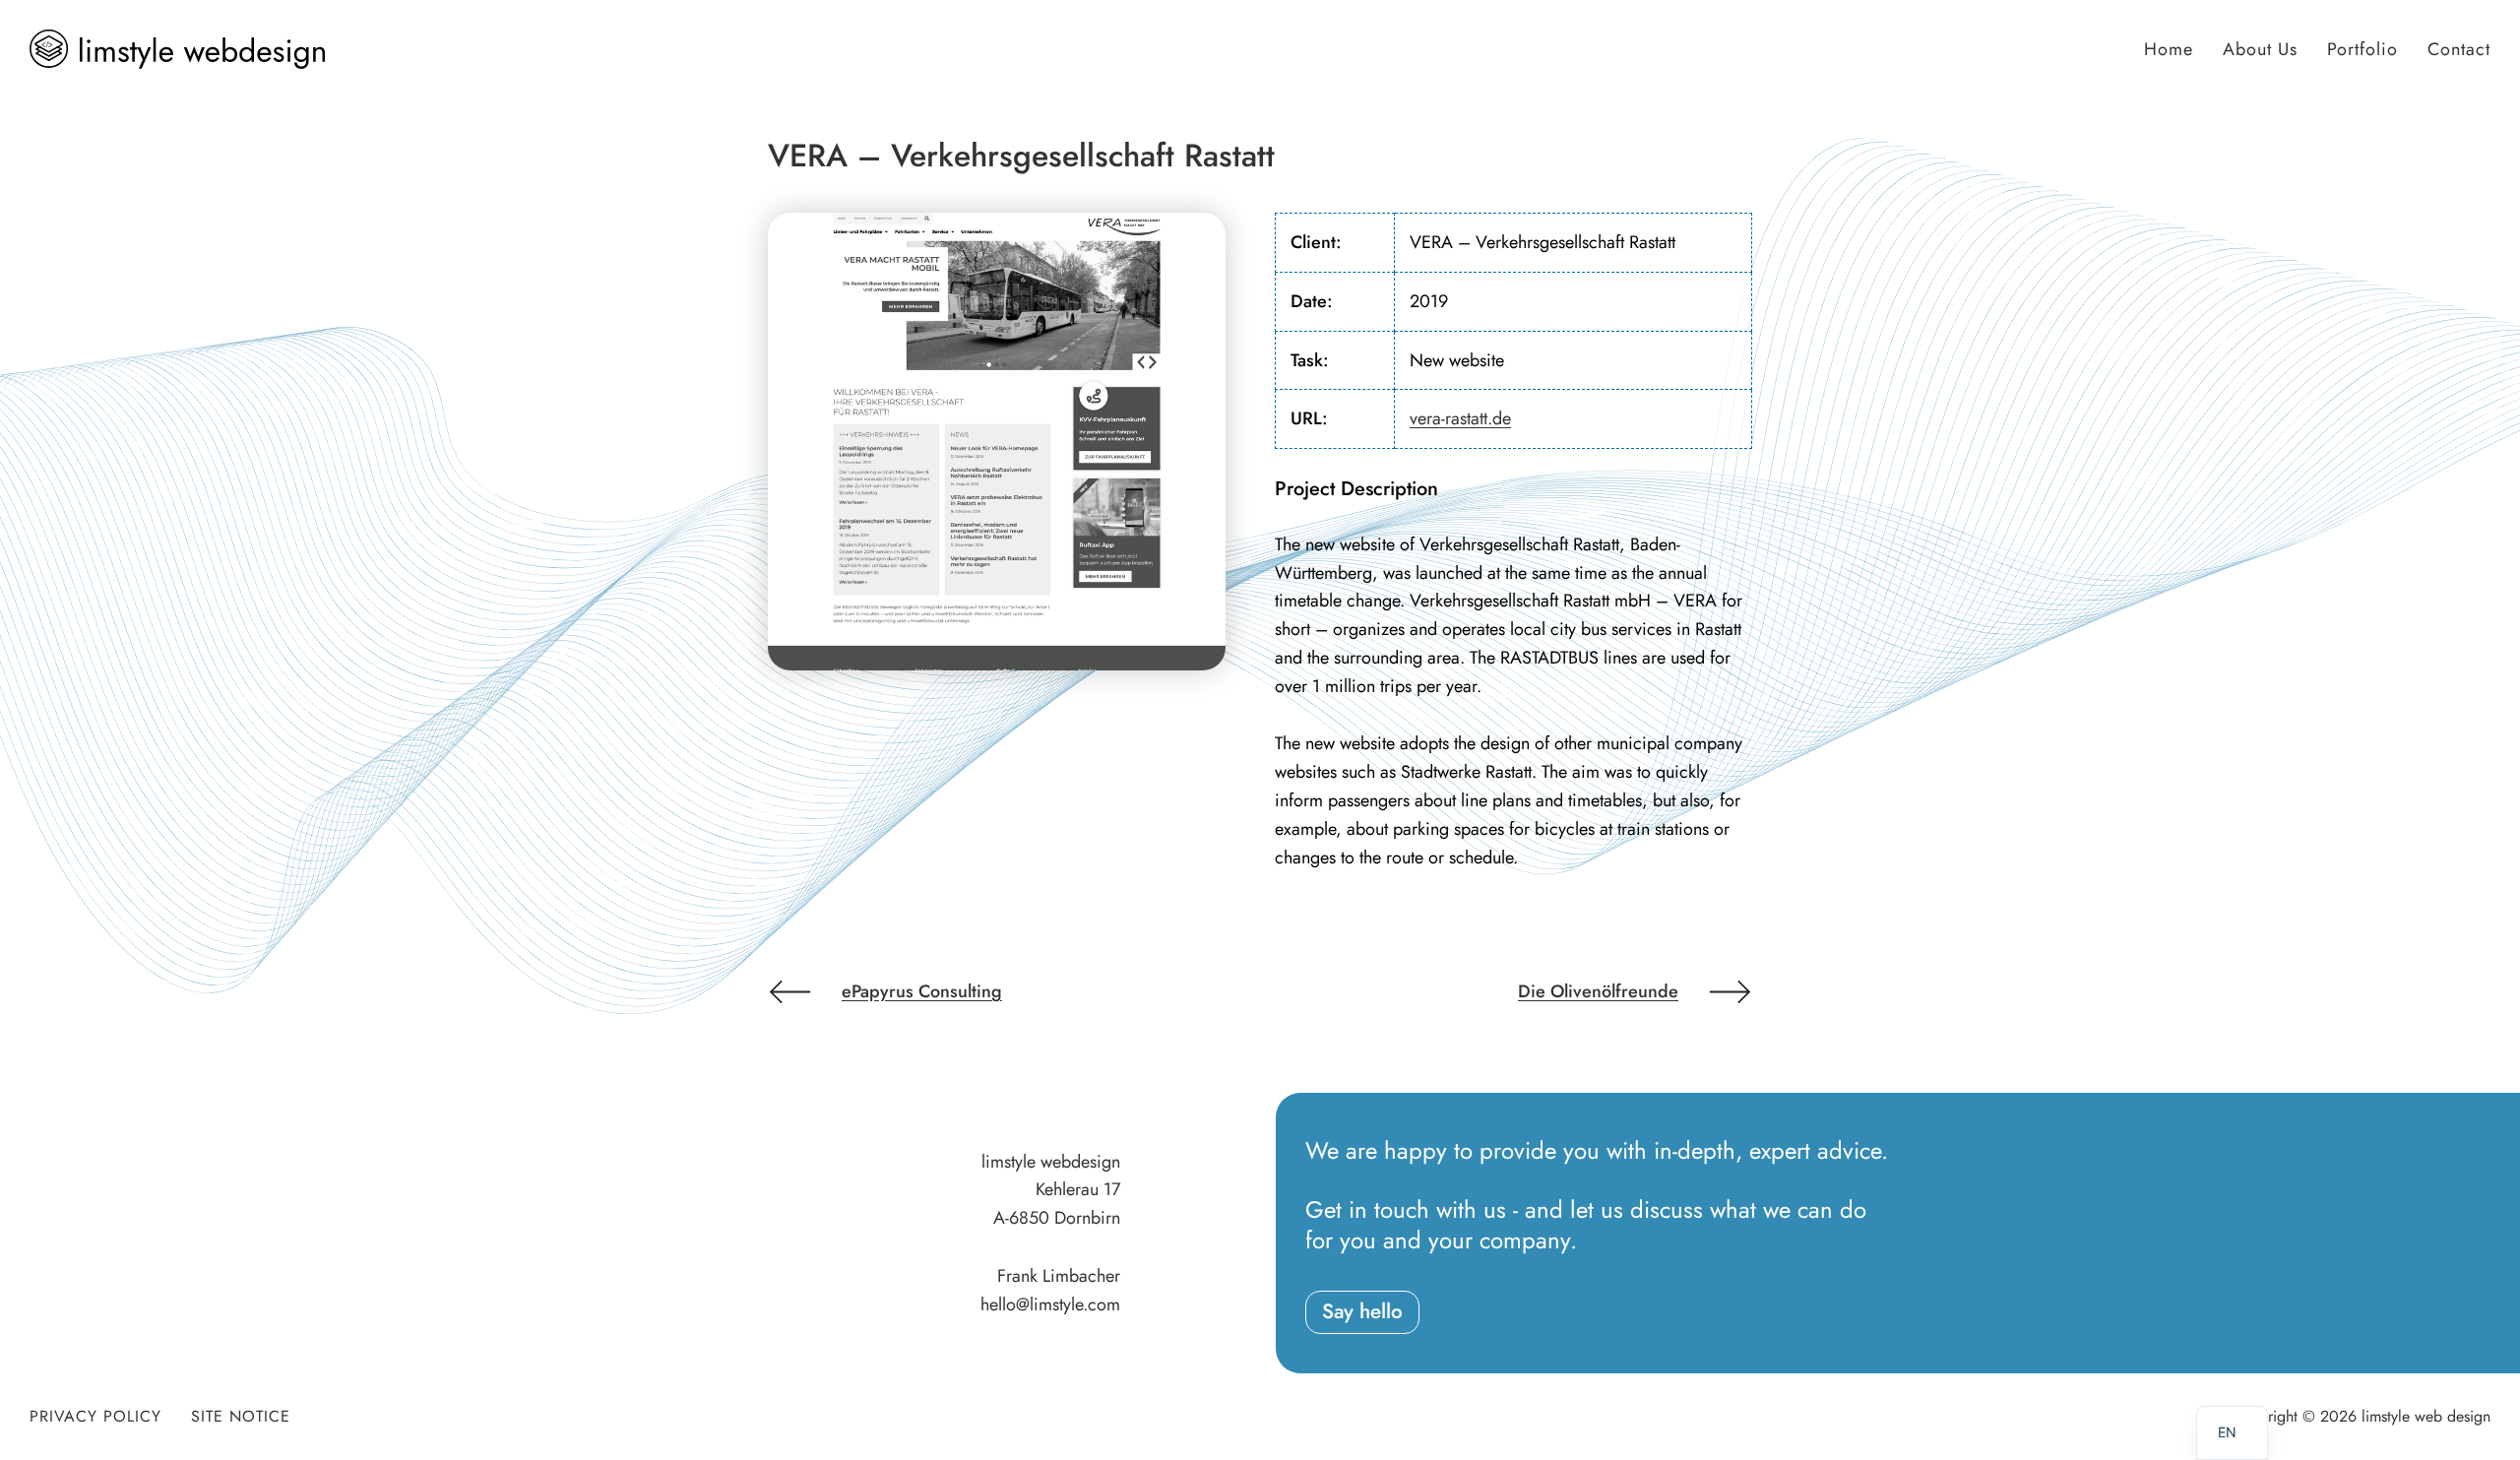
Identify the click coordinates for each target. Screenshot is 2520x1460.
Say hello (1362, 1311)
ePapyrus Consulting (922, 991)
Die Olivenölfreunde (1598, 991)
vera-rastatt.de (1460, 418)
